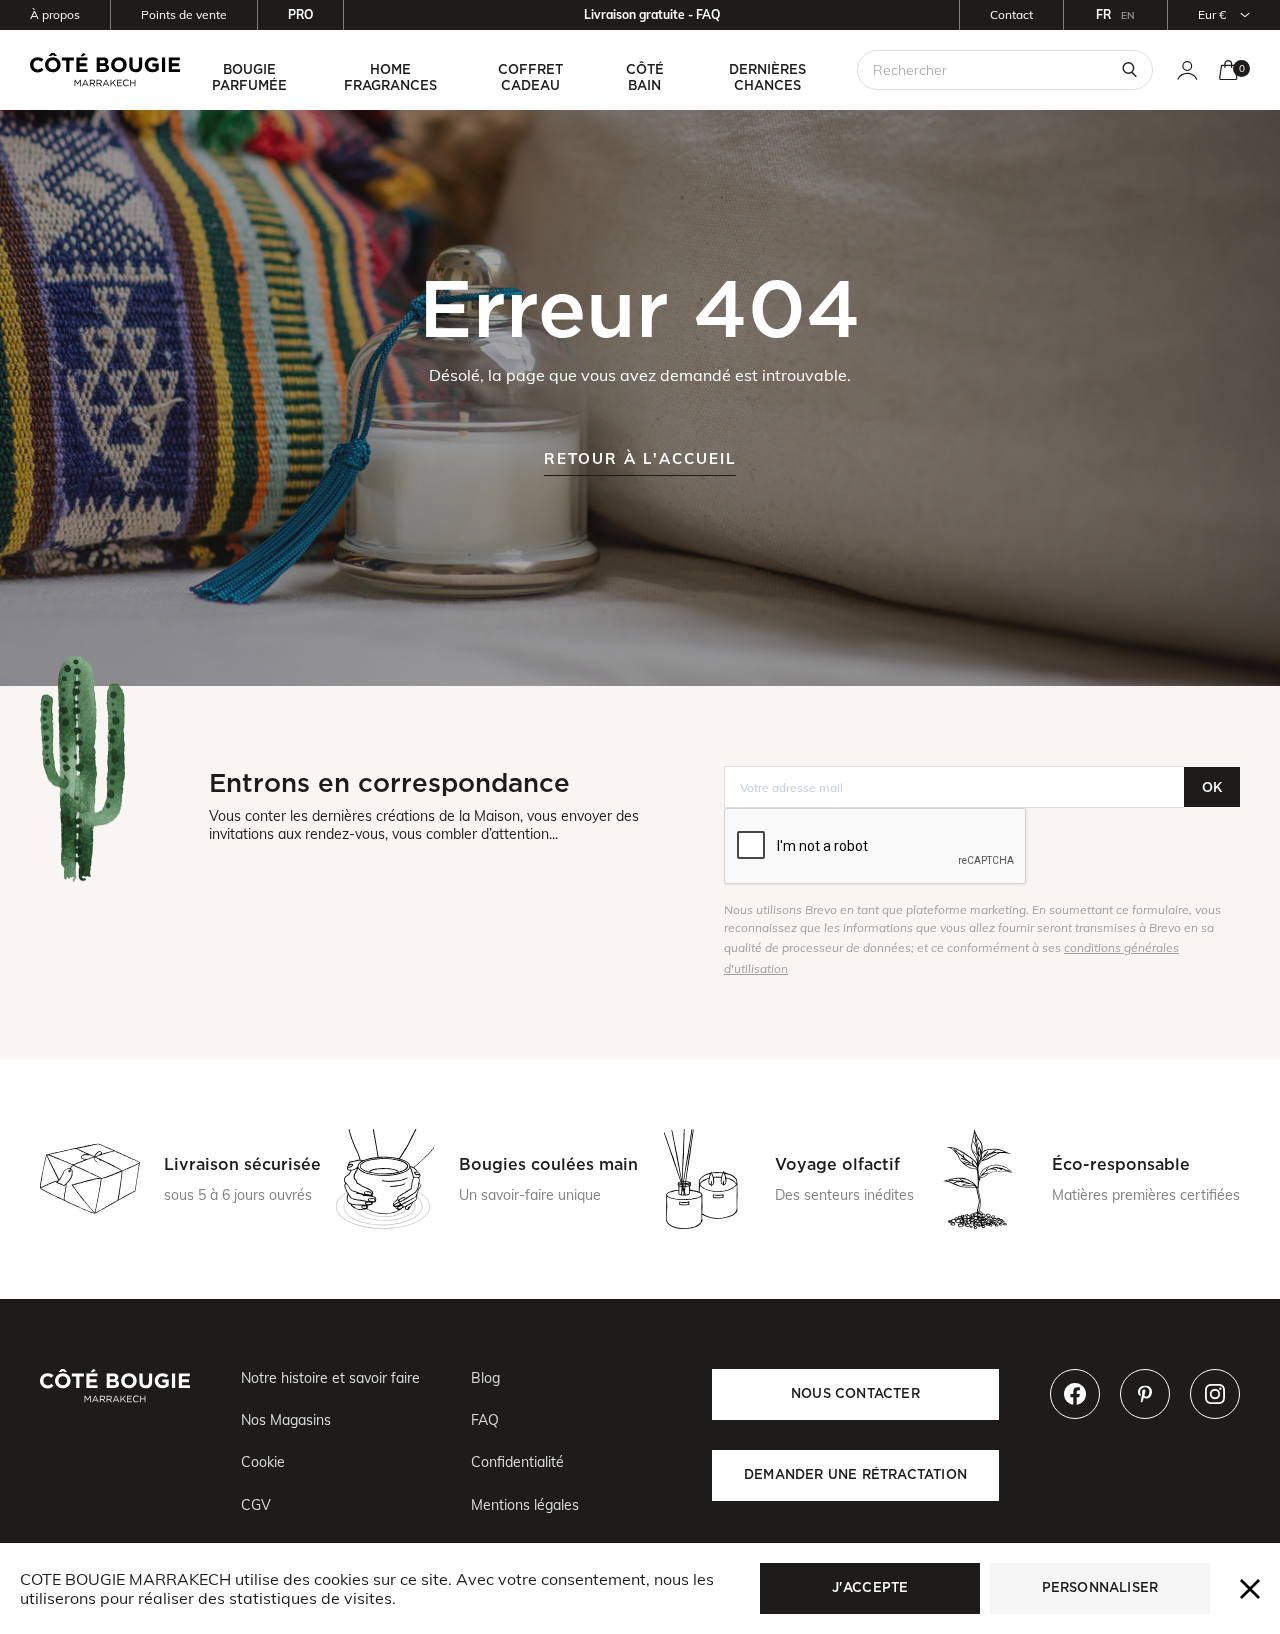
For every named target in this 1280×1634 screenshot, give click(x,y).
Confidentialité (517, 1462)
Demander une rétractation (855, 1474)
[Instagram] (1215, 1394)
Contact (1011, 14)
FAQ (485, 1420)
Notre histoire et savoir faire (330, 1378)
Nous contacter (855, 1393)
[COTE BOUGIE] (105, 69)
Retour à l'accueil (640, 458)
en (1128, 15)
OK (1212, 787)
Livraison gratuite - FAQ (652, 14)
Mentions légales (525, 1505)
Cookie (263, 1462)
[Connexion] (1187, 70)
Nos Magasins (286, 1420)
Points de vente (184, 14)
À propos (55, 14)
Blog (485, 1378)
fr (1103, 14)
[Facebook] (1075, 1394)
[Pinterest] (1145, 1394)
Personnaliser (1100, 1587)
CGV (256, 1505)
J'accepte (870, 1587)
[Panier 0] (1228, 70)
